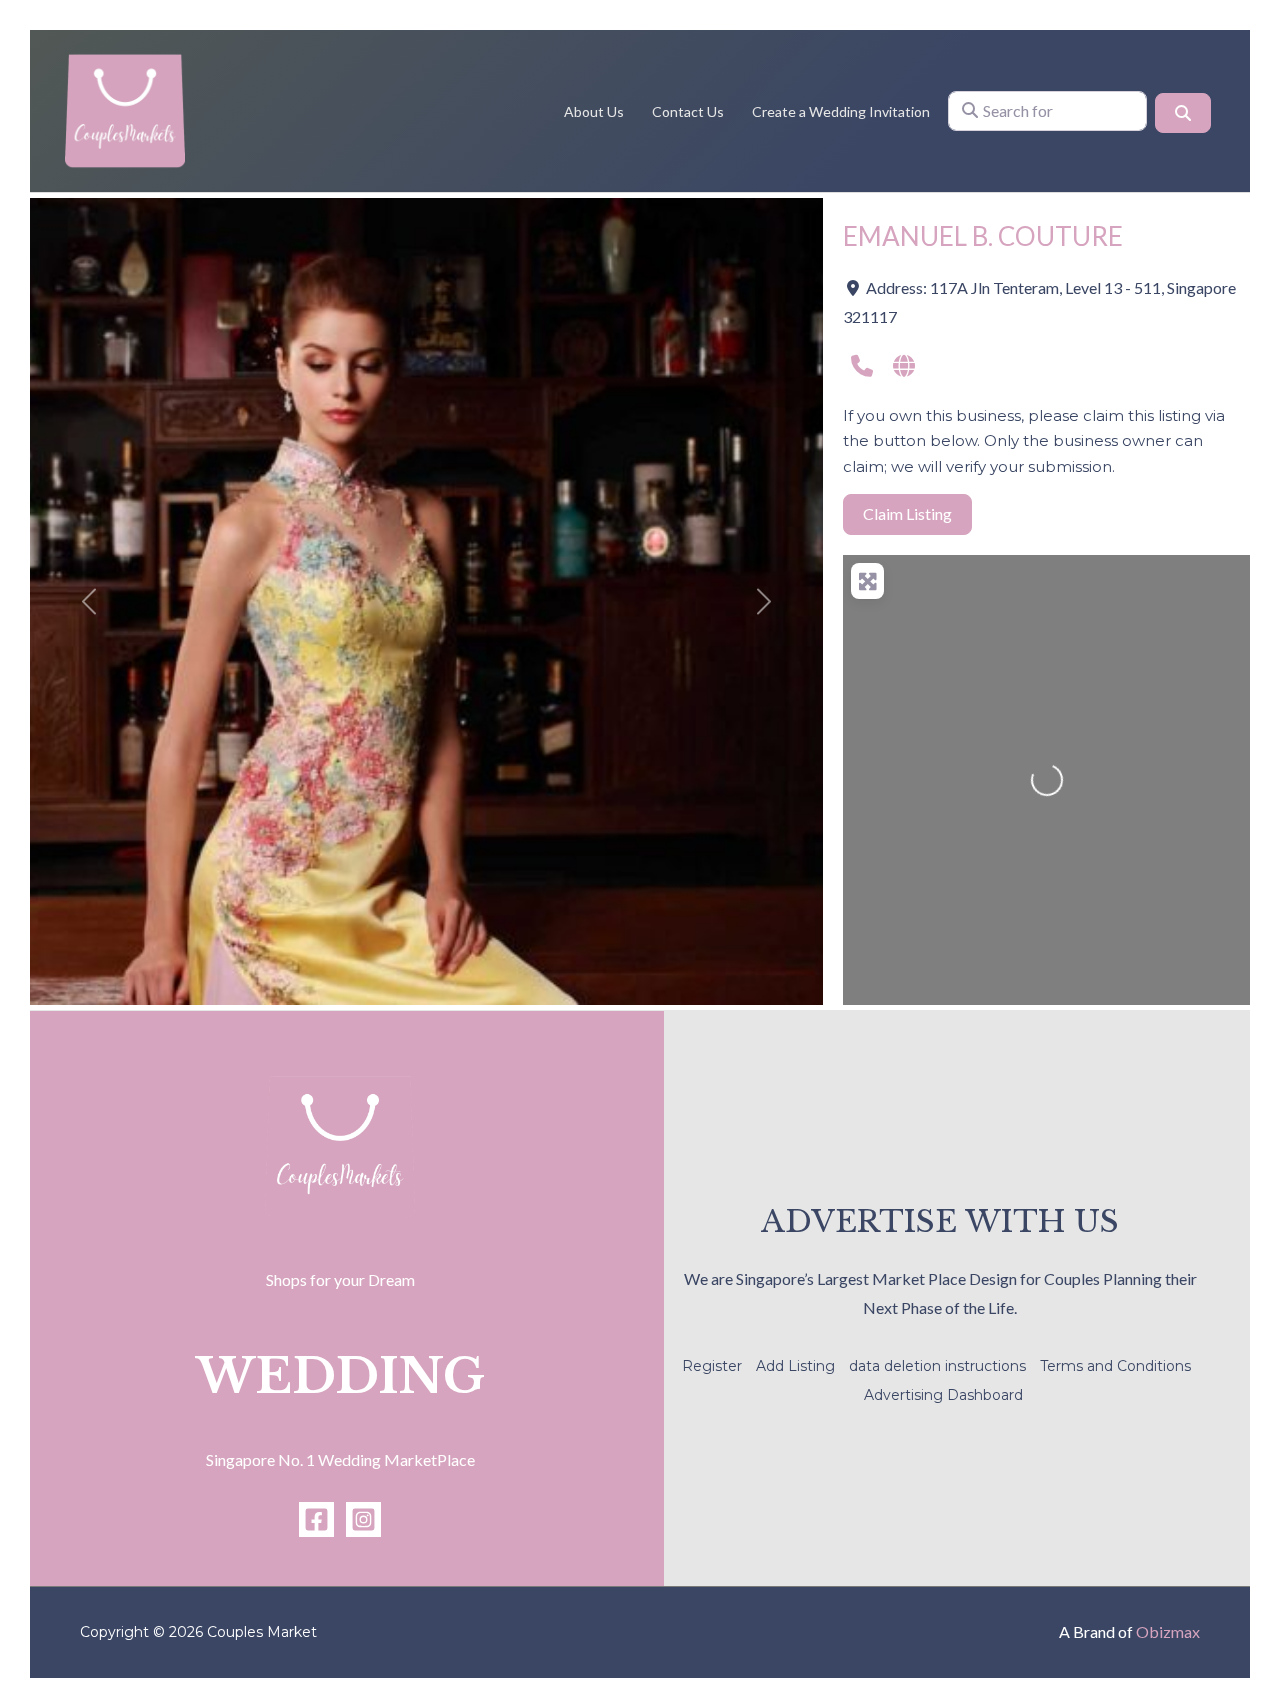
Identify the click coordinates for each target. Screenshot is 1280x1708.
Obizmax (1168, 1631)
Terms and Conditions (1115, 1366)
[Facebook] (316, 1519)
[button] (89, 601)
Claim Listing (907, 513)
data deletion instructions (937, 1366)
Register (712, 1366)
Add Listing (795, 1366)
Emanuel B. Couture (983, 236)
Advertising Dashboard (943, 1395)
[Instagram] (363, 1519)
